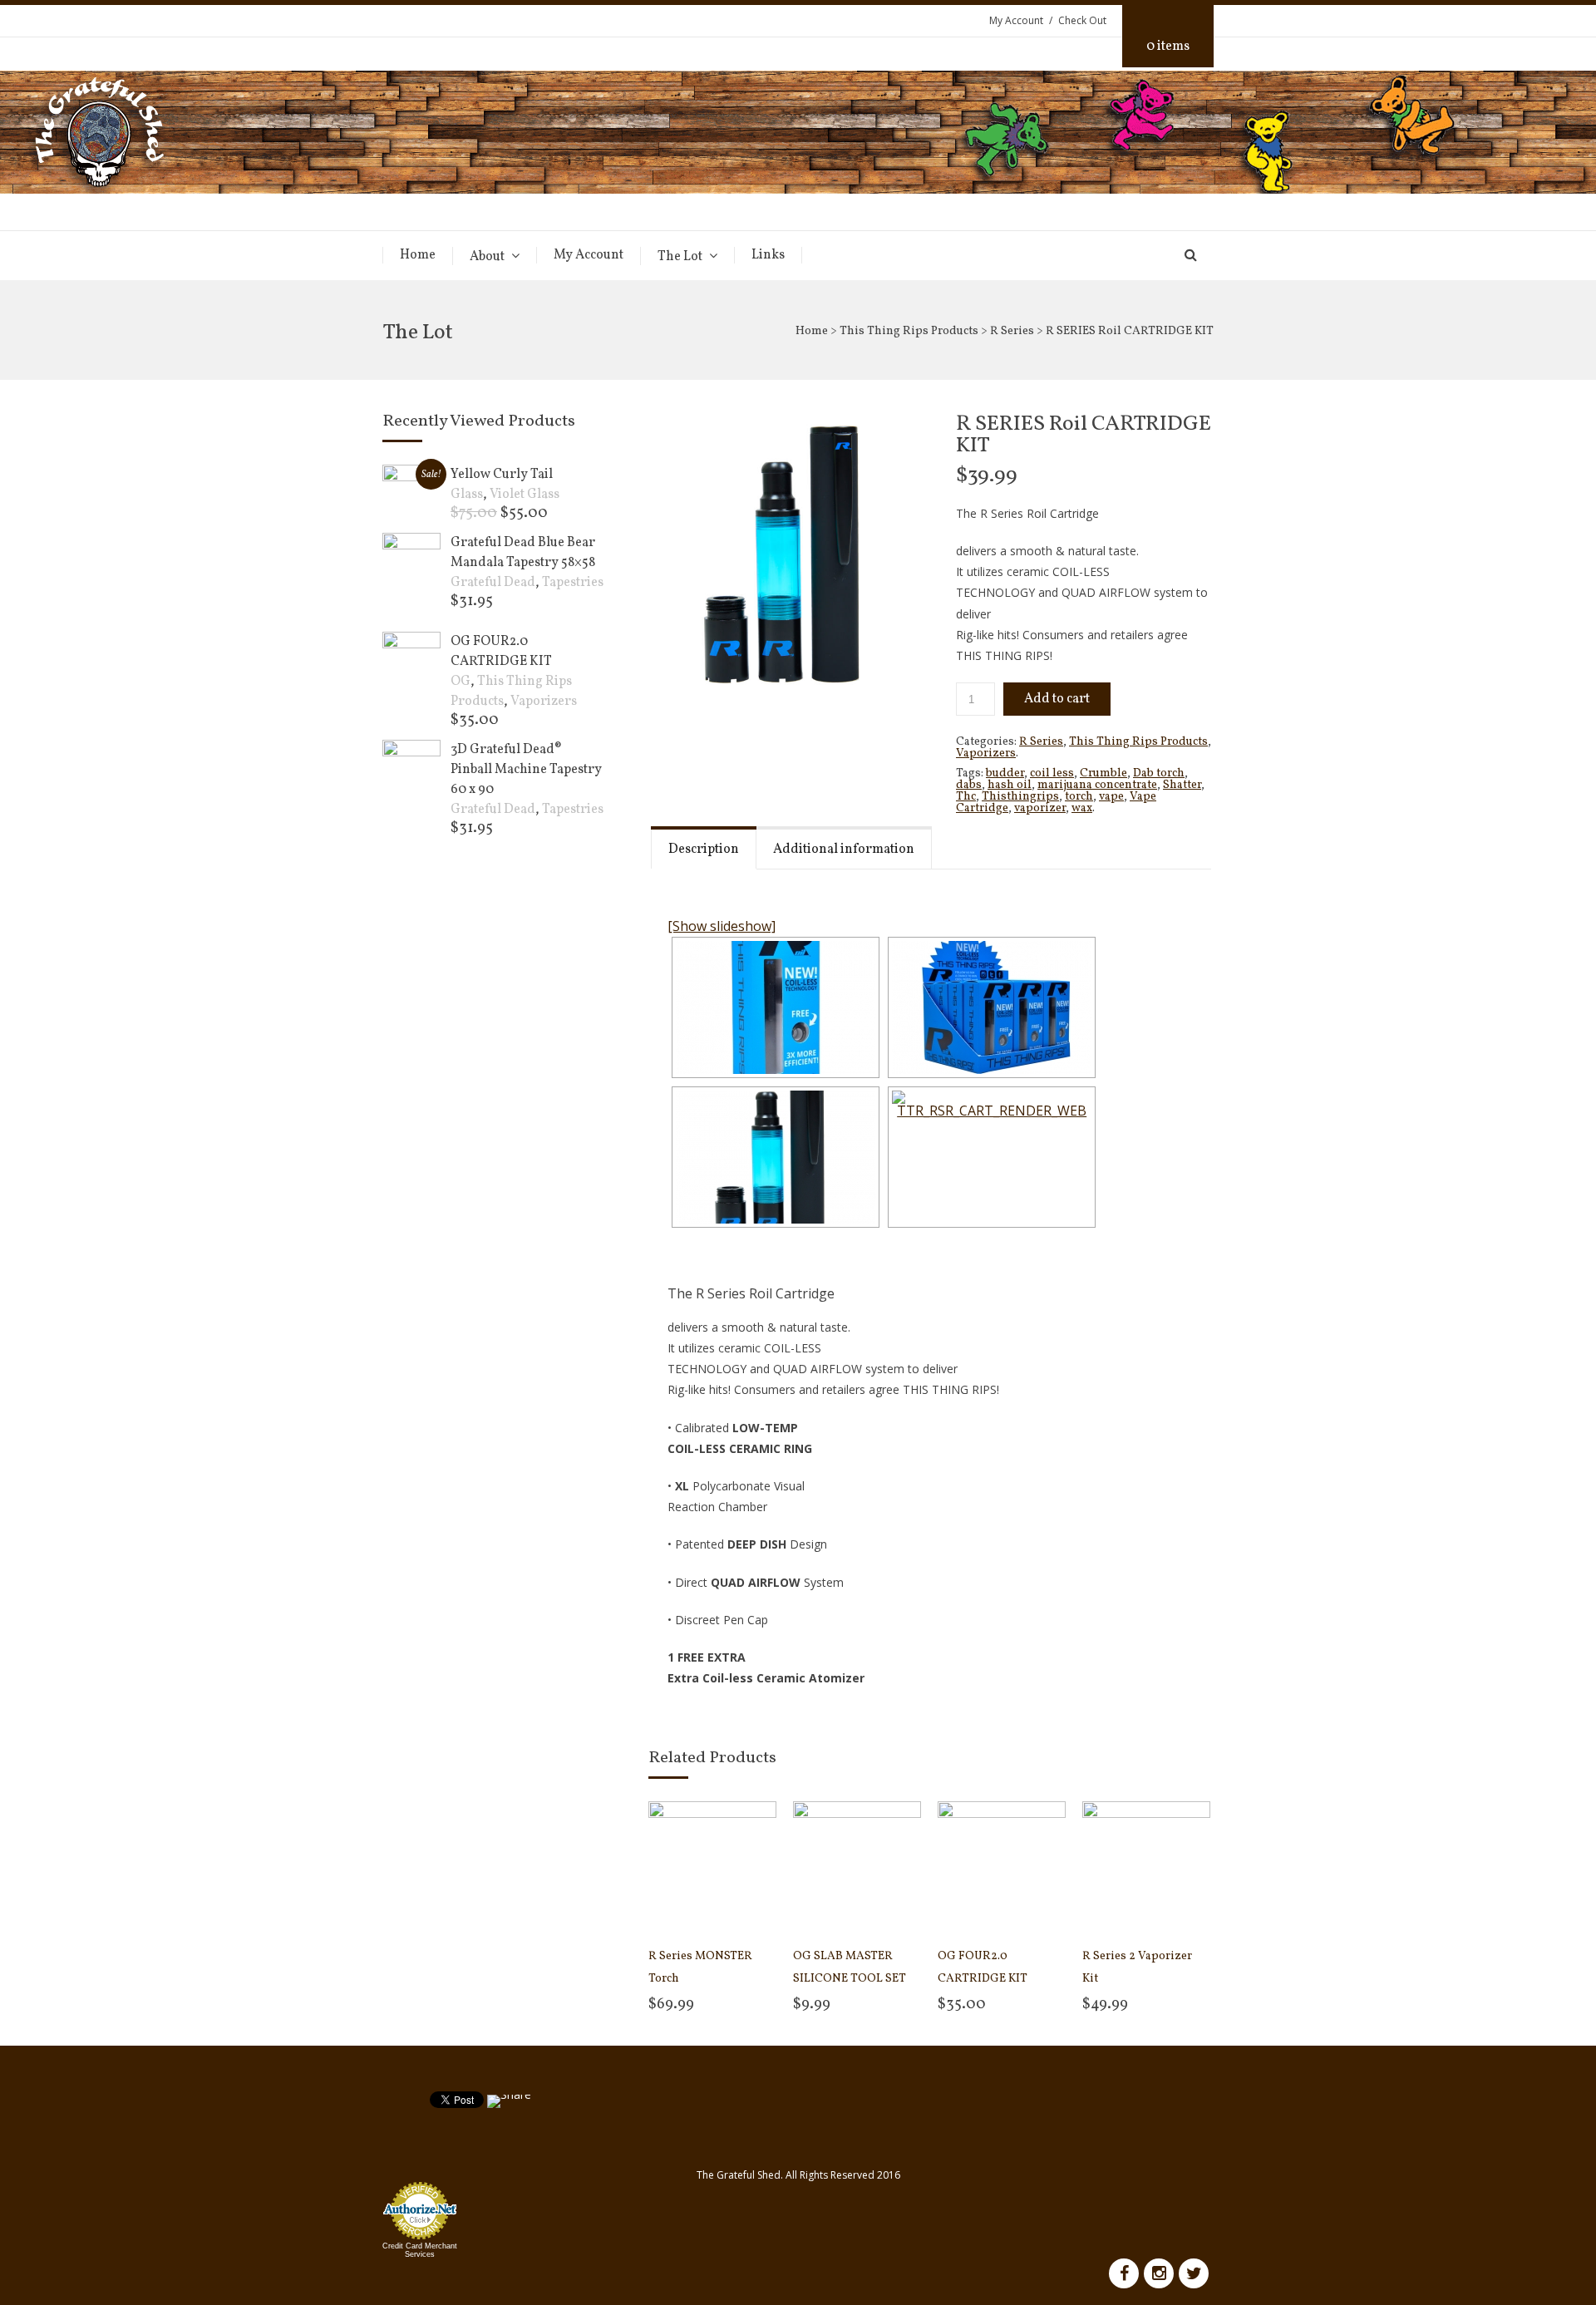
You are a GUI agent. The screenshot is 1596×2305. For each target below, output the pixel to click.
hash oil (1010, 785)
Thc (966, 797)
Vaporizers (986, 754)
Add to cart (1057, 699)
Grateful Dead (493, 583)
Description (704, 850)
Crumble (1103, 773)
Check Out (1082, 20)
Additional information (844, 850)
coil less (1052, 773)
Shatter (1182, 785)
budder (1005, 773)
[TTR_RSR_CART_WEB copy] (790, 554)
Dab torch (1159, 773)
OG (461, 682)
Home (418, 255)
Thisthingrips (1020, 797)
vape (1111, 797)
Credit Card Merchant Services (420, 2250)
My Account (1016, 20)
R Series (1012, 331)
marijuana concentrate (1097, 785)
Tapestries (573, 583)
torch (1079, 797)
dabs (969, 785)
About (487, 256)
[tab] (704, 847)
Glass (467, 495)
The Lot (680, 256)
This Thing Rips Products (909, 331)
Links (768, 255)
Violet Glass (525, 495)
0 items (1168, 47)
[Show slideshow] (722, 926)
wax (1082, 808)
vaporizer (1040, 808)
